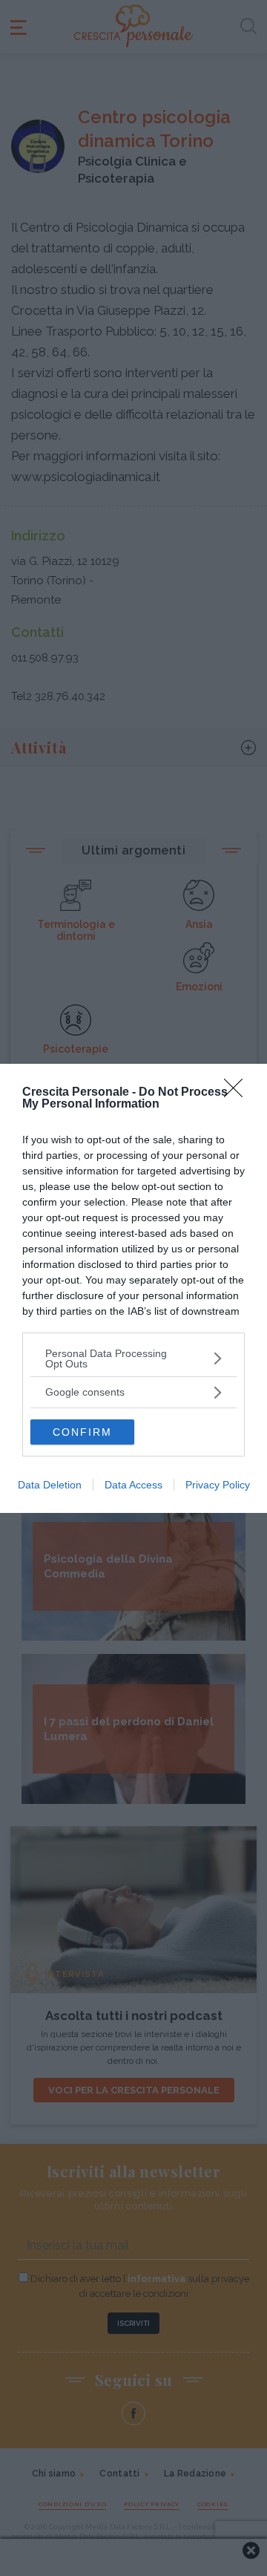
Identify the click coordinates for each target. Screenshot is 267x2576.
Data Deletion (50, 1485)
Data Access (133, 1485)
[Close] (238, 1093)
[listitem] (133, 1359)
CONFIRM (82, 1432)
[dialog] (133, 1288)
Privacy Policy (218, 1485)
